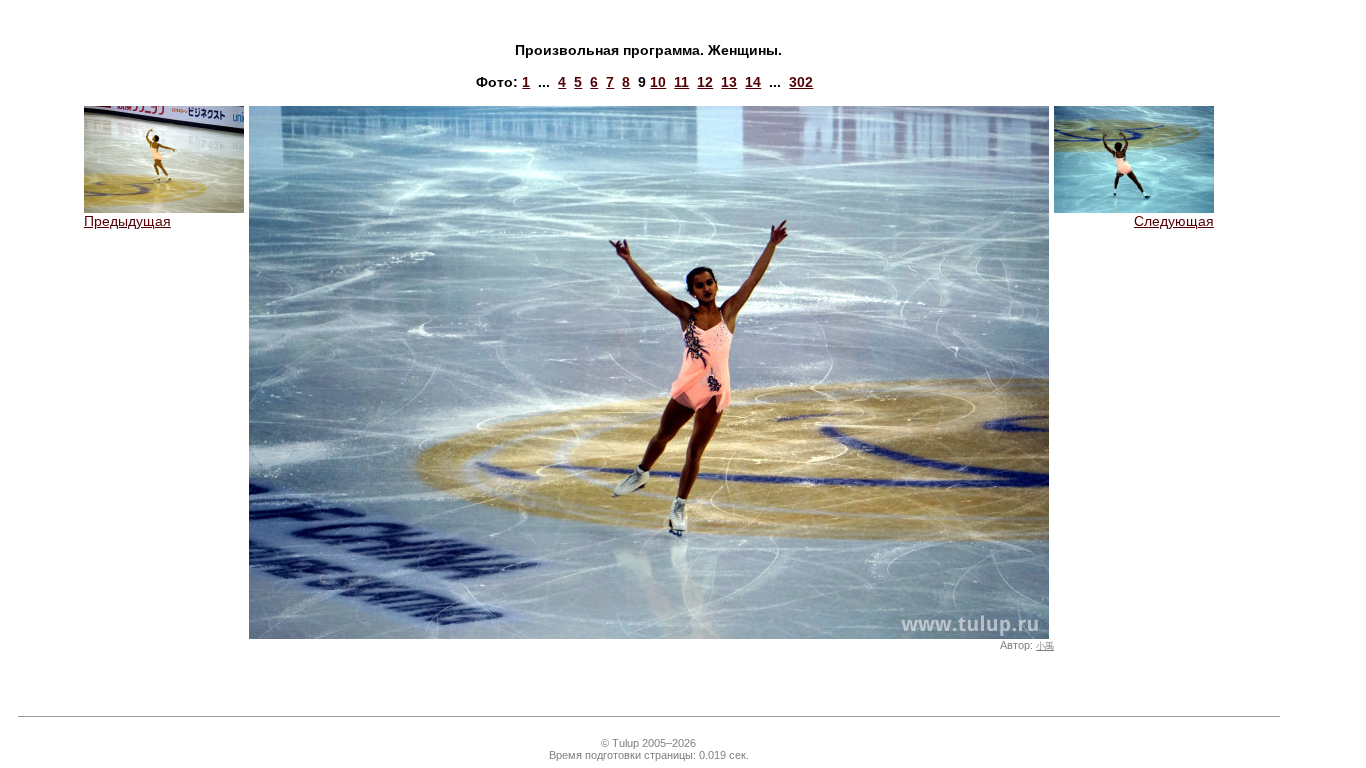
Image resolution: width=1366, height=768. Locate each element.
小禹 (1045, 646)
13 (729, 82)
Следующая (1174, 221)
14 (753, 82)
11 (681, 82)
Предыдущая (127, 221)
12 (705, 82)
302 (801, 82)
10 (658, 82)
